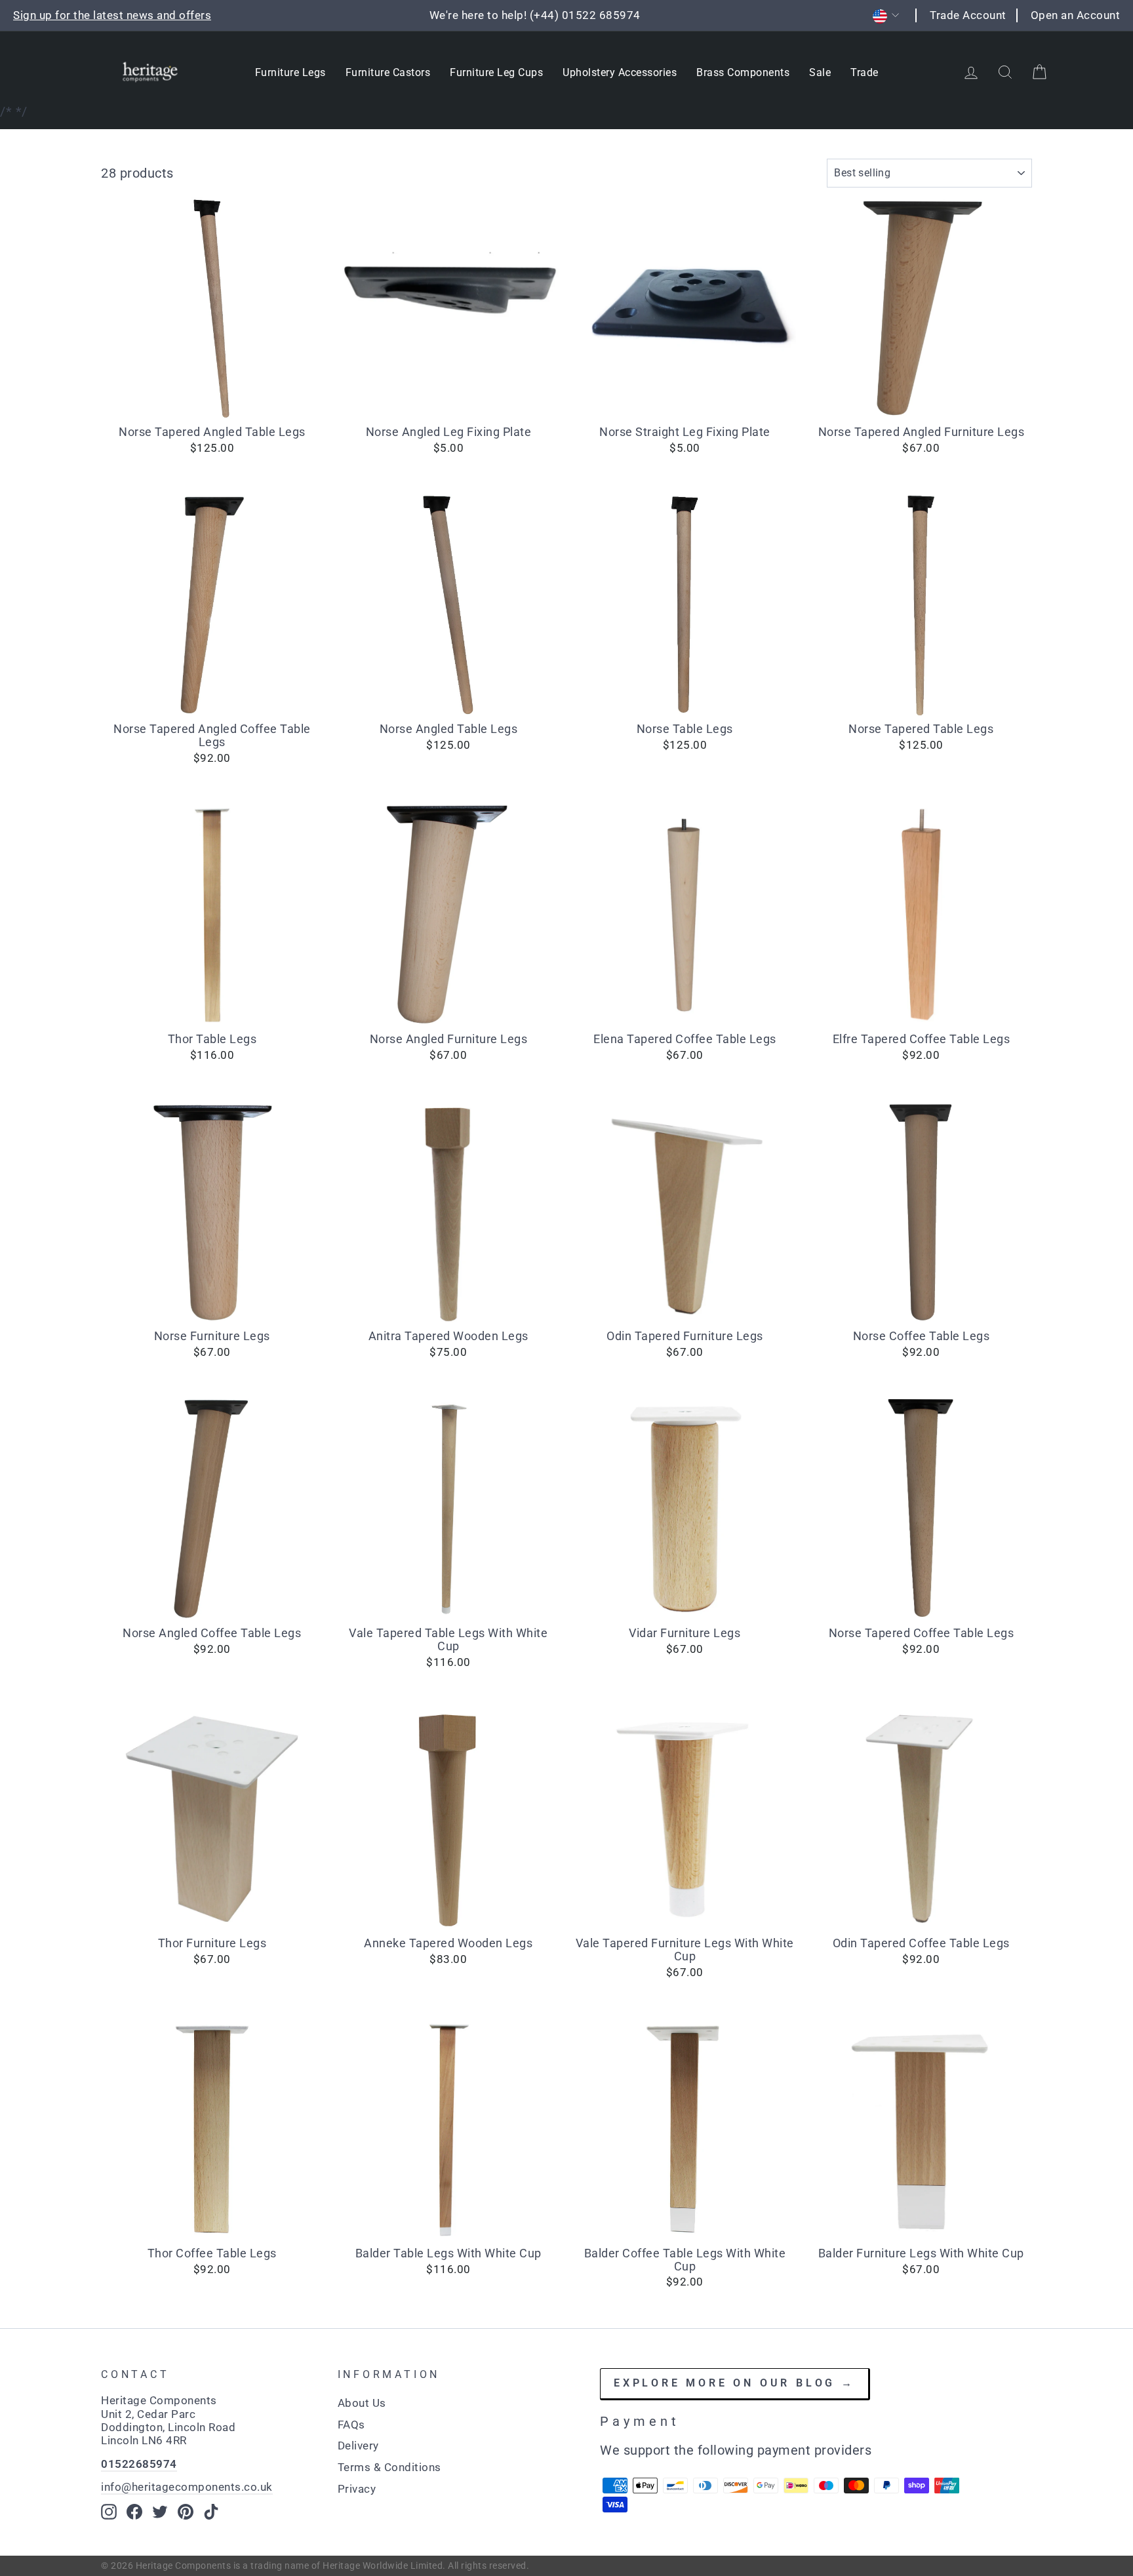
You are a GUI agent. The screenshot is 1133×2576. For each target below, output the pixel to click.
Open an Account (1076, 15)
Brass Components (743, 72)
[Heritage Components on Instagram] (109, 2512)
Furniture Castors (388, 72)
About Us (362, 2403)
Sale (820, 72)
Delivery (358, 2446)
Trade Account (968, 15)
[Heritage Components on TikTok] (211, 2512)
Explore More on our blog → (734, 2383)
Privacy (357, 2489)
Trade (865, 72)
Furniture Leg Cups (496, 72)
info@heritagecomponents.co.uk (187, 2487)
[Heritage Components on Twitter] (160, 2512)
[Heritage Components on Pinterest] (186, 2512)
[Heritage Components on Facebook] (134, 2512)
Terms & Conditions (389, 2467)
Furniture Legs (290, 72)
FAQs (351, 2425)
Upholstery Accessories (620, 72)
